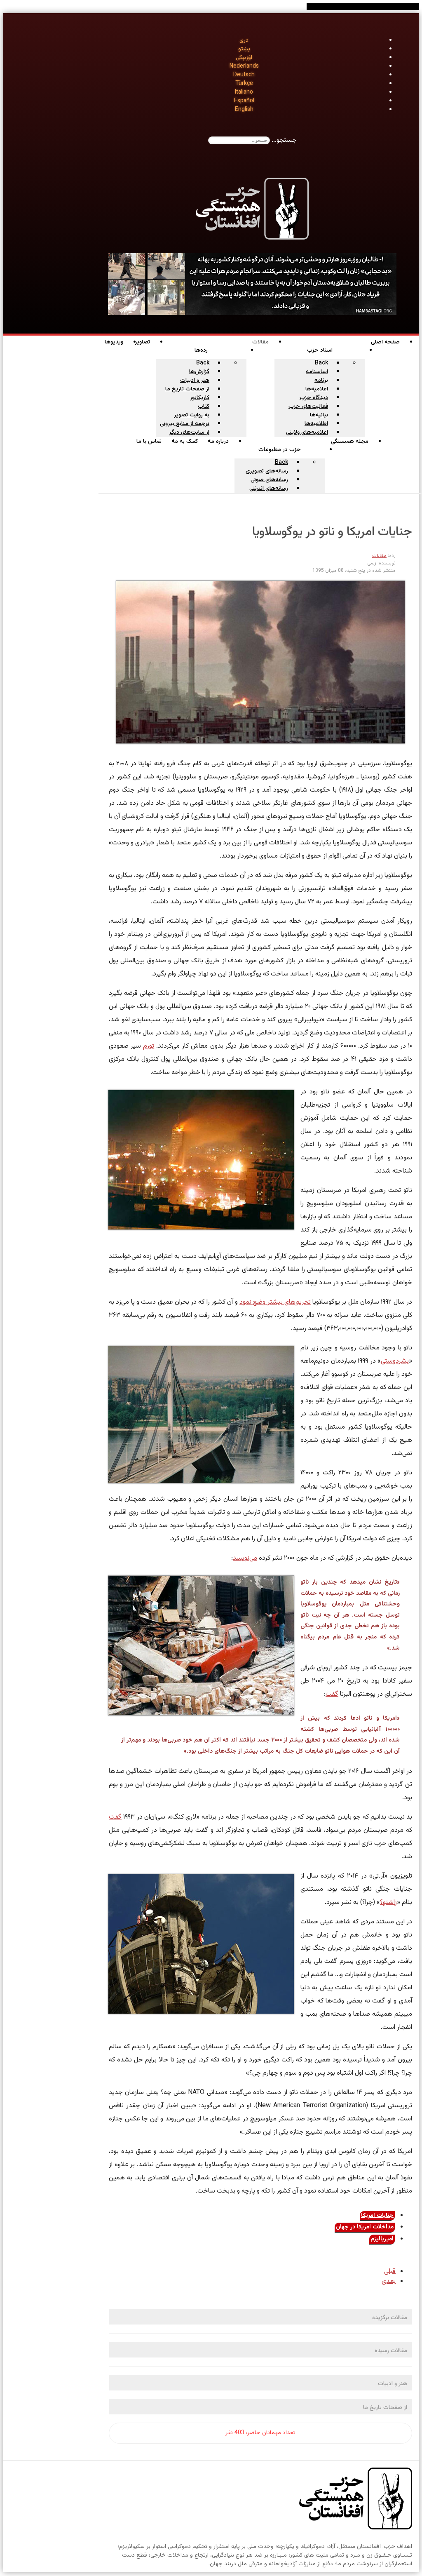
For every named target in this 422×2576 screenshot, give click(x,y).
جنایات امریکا (377, 2216)
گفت (332, 1694)
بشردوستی (395, 1361)
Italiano (244, 92)
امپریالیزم (382, 2239)
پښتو (244, 49)
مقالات (379, 556)
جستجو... (284, 140)
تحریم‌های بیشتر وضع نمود (275, 1302)
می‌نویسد (245, 1558)
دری (244, 40)
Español (244, 101)
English (244, 110)
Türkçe (244, 84)
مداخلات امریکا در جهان (365, 2227)
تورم (149, 1046)
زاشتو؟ (388, 1903)
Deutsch (244, 75)
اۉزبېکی (244, 58)
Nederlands (244, 66)
